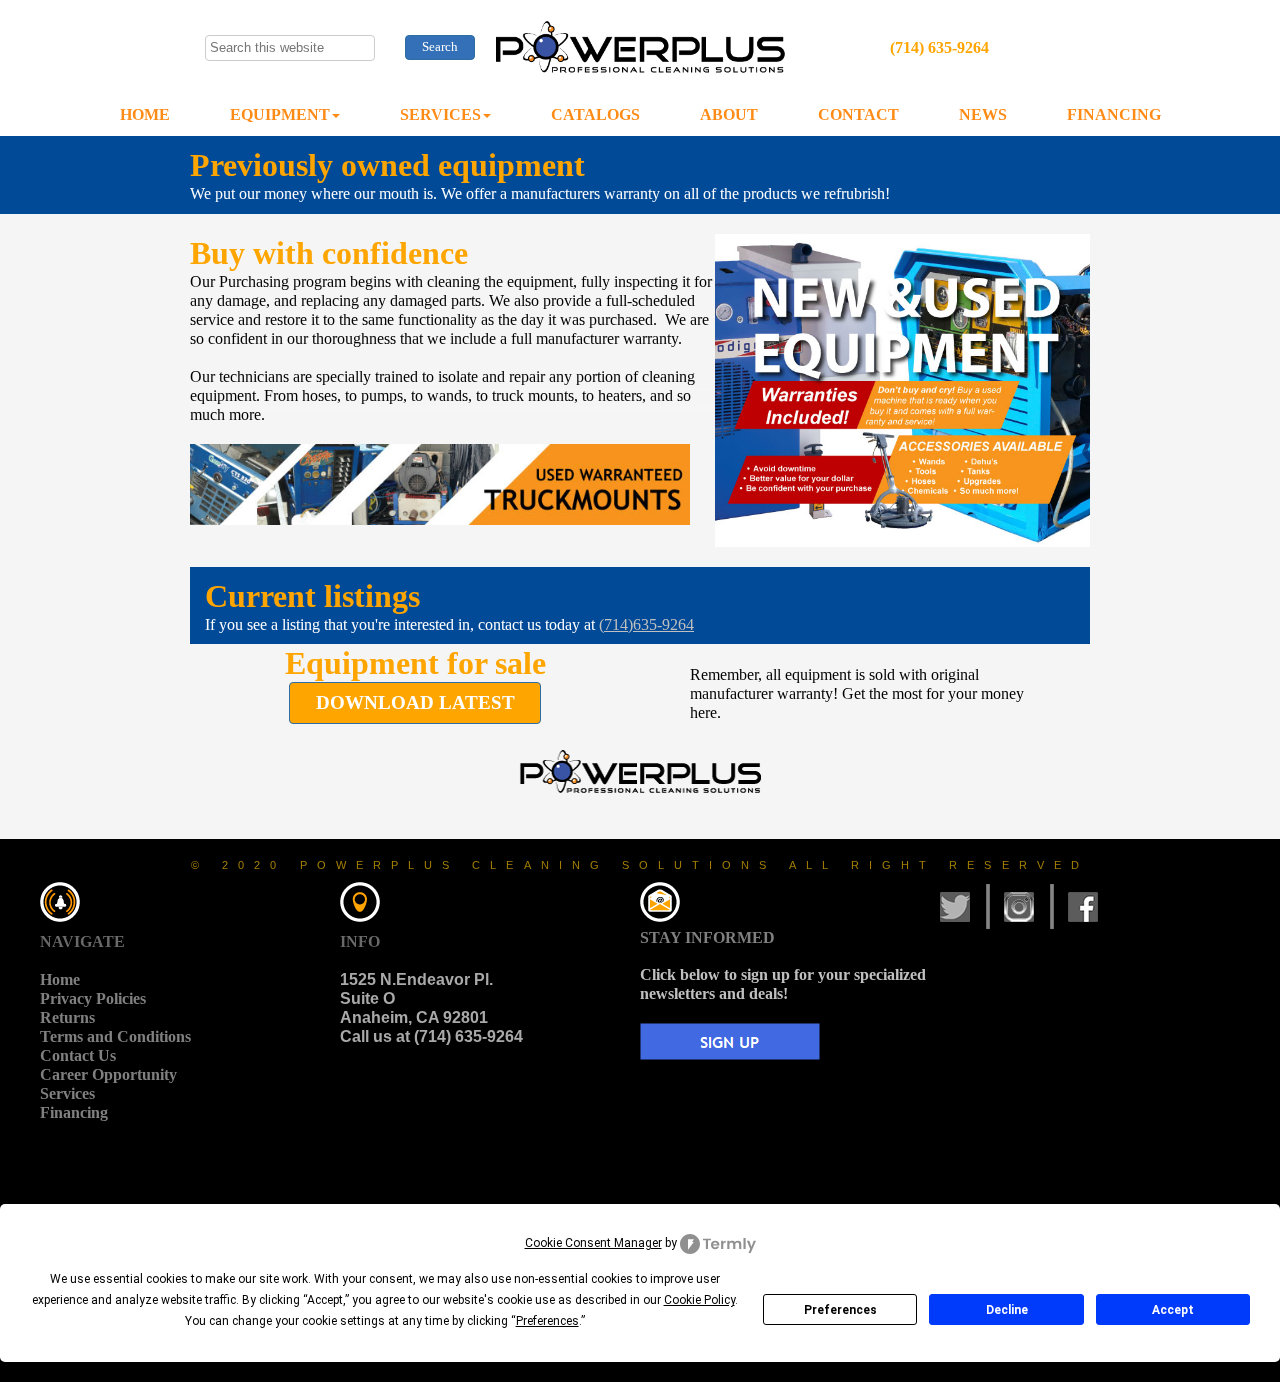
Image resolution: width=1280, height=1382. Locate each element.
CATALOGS (595, 114)
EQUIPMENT (280, 114)
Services (67, 1093)
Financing (74, 1112)
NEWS (983, 114)
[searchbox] (290, 48)
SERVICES (440, 114)
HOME (145, 114)
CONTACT (858, 114)
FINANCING (1114, 114)
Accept (1173, 1310)
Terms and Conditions (115, 1036)
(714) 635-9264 (939, 47)
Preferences (840, 1310)
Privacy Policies (93, 998)
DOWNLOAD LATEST (415, 702)
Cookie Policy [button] (699, 1300)
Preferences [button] (547, 1321)
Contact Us (78, 1055)
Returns (67, 1017)
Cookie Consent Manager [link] (593, 1243)
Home (60, 979)
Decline (1007, 1310)
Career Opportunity (108, 1074)
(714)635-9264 (646, 624)
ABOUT (729, 114)
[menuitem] (145, 115)
